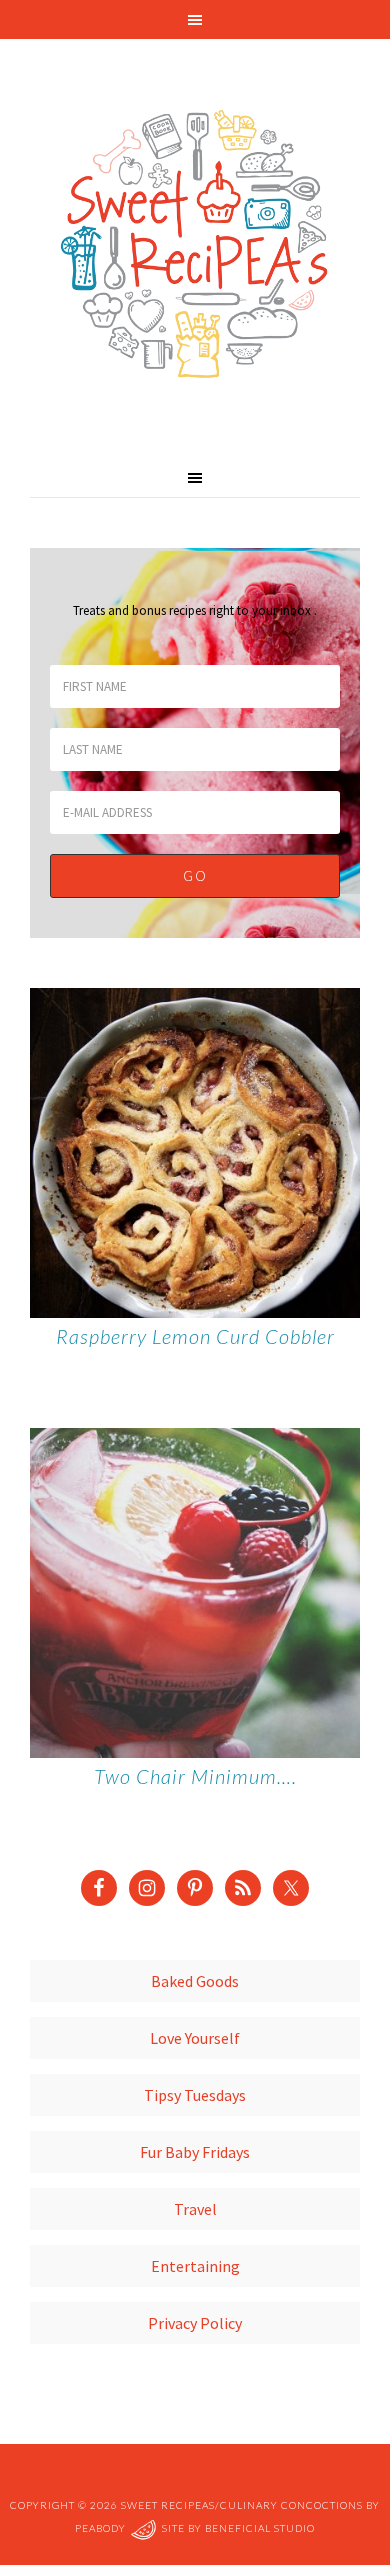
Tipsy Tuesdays (195, 2095)
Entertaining (195, 2266)
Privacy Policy (195, 2323)
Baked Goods (195, 1981)
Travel (195, 2209)
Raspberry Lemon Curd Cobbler (195, 1336)
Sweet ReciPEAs (195, 245)
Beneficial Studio (260, 2528)
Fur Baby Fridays (195, 2152)
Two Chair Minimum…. (195, 1776)
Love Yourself (195, 2038)
